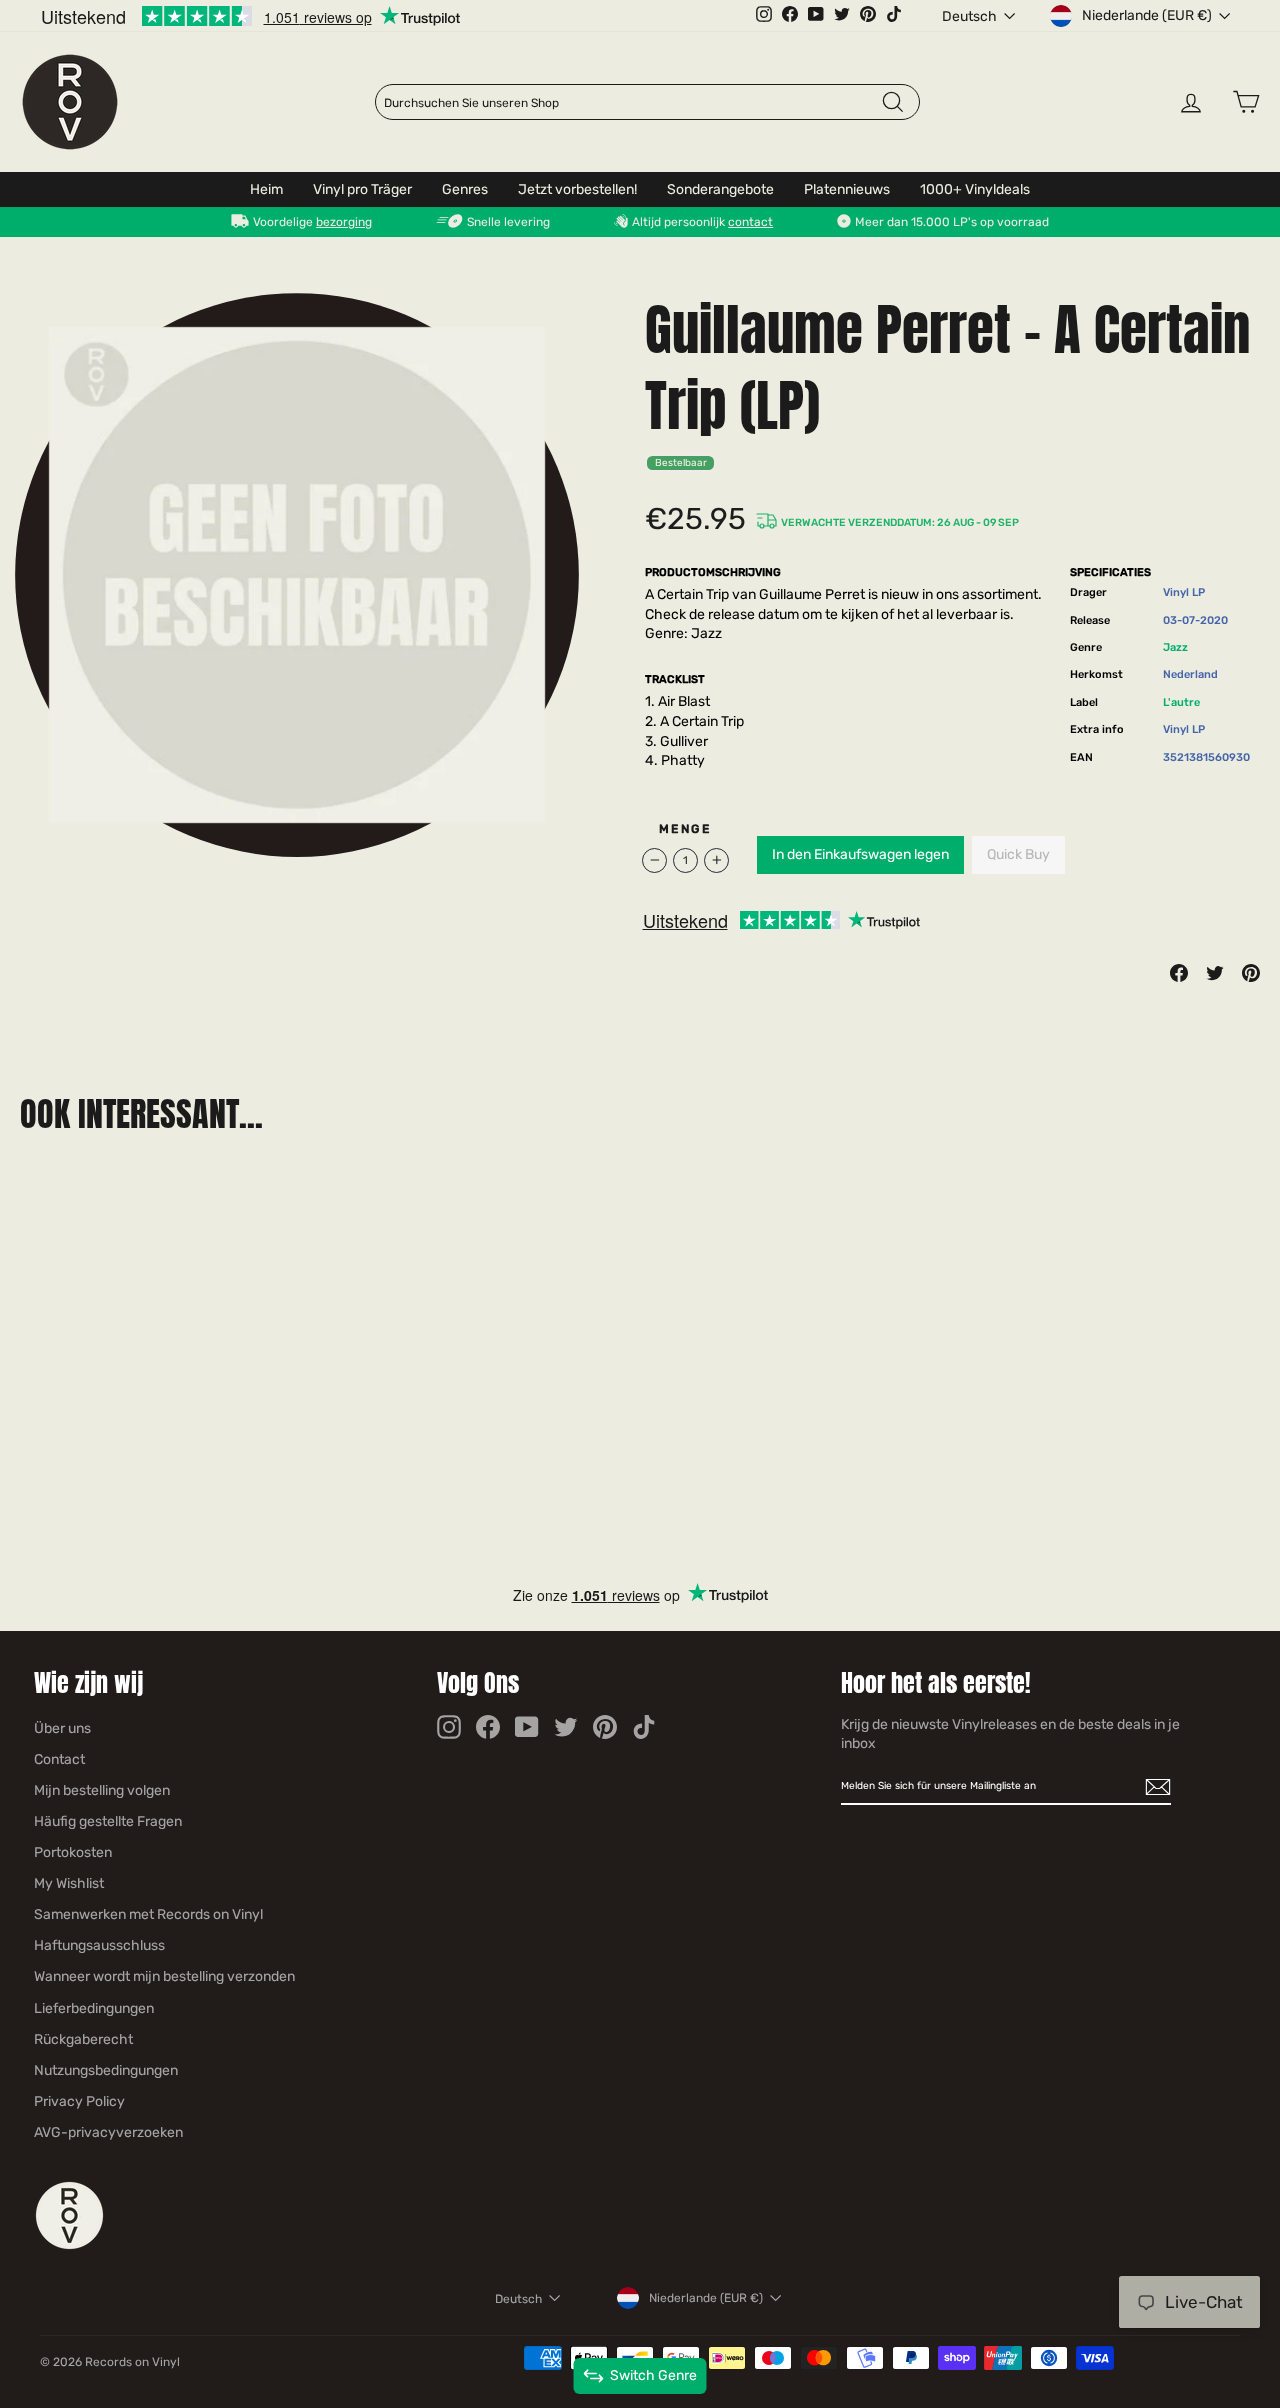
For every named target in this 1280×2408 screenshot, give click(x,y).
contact (750, 222)
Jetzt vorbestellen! (577, 189)
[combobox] (632, 103)
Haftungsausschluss (99, 1945)
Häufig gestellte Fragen (108, 1821)
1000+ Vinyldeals (975, 189)
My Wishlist (69, 1883)
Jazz (1175, 647)
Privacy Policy (79, 2101)
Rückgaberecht (83, 2039)
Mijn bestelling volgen (102, 1790)
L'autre (1181, 702)
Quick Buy (1018, 854)
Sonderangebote (720, 189)
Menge (685, 829)
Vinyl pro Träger (362, 189)
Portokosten (73, 1852)
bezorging (344, 222)
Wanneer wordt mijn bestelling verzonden (164, 1976)
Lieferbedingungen (94, 2008)
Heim (266, 189)
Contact (59, 1759)
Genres (465, 189)
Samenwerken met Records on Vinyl (148, 1914)
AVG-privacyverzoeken (108, 2132)
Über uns (62, 1728)
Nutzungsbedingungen (106, 2070)
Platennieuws (847, 189)
